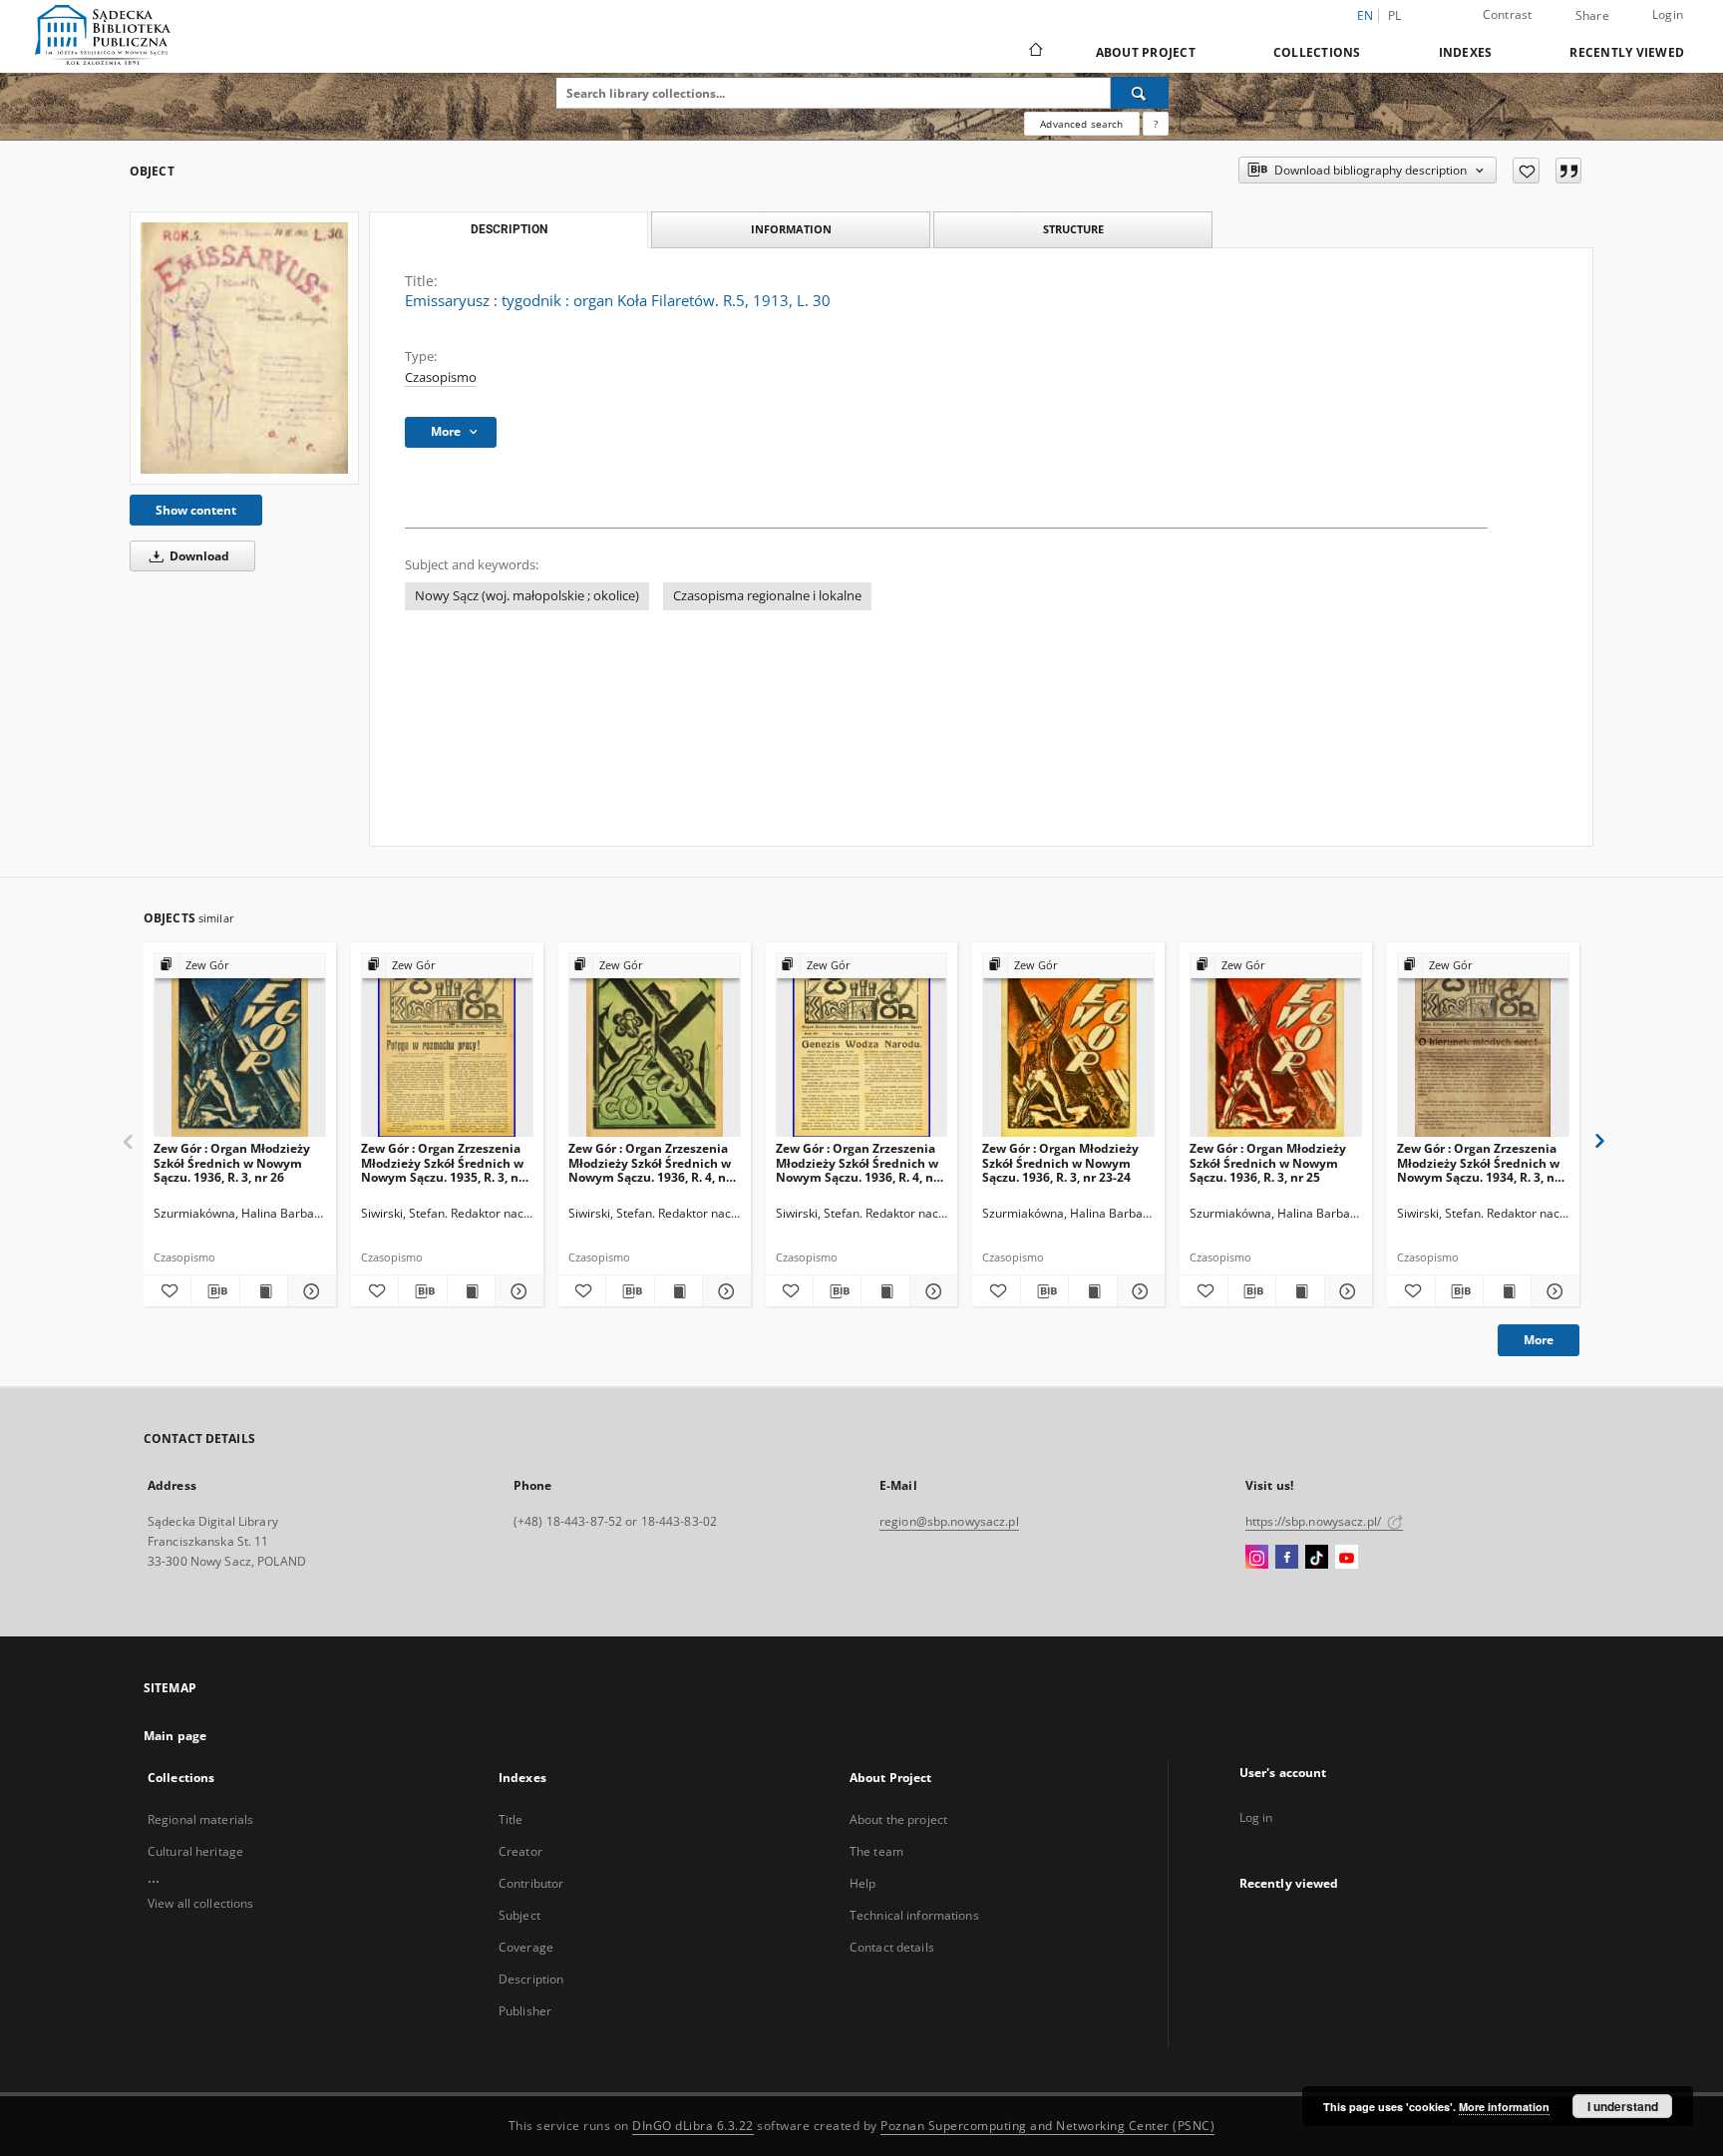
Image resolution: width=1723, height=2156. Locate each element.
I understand (1623, 2106)
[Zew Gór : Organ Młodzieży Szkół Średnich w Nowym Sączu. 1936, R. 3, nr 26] (240, 1046)
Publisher (525, 2011)
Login (1668, 14)
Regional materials (200, 1819)
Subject (519, 1915)
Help (862, 1883)
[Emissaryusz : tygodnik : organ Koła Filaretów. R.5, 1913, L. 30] (244, 348)
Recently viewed (1627, 52)
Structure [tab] (1073, 229)
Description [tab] (509, 229)
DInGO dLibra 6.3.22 (693, 2126)
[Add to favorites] (1526, 171)
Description (531, 1979)
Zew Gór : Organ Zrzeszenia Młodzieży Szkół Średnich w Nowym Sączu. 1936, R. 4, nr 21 (857, 1162)
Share (1592, 16)
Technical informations (914, 1915)
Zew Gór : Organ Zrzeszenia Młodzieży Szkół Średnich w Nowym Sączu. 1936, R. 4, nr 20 (650, 1162)
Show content (196, 510)
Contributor (531, 1883)
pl (1395, 15)
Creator (520, 1851)
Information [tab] (791, 229)
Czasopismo (441, 377)
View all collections (200, 1903)
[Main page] (1034, 52)
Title (511, 1819)
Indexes (1466, 52)
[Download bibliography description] (215, 1291)
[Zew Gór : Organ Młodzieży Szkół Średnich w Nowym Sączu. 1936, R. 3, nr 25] (1276, 1046)
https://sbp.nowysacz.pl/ (1315, 1521)
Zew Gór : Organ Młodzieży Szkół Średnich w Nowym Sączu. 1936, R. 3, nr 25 (1268, 1162)
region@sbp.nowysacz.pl (949, 1521)
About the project (898, 1819)
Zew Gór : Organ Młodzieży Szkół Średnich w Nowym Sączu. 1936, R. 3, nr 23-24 (1060, 1162)
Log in (1256, 1817)
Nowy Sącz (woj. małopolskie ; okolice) (527, 596)
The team (876, 1851)
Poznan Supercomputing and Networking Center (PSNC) (1047, 2126)
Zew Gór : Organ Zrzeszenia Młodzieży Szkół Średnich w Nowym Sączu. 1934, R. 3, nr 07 (1478, 1162)
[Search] (1140, 93)
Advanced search (1081, 124)
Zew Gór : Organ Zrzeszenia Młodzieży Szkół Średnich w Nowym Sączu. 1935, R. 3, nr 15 (442, 1162)
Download (198, 556)
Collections (1317, 52)
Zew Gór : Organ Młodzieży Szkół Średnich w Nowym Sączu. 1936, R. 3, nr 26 (232, 1162)
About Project (1146, 52)
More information (1504, 2107)
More (1539, 1340)
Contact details (892, 1947)
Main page (175, 1736)
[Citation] (1568, 171)
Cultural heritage (195, 1851)
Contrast (1508, 14)
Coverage (526, 1947)
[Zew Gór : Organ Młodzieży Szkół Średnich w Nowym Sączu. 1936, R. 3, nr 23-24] (1068, 1046)
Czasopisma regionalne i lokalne (767, 596)
